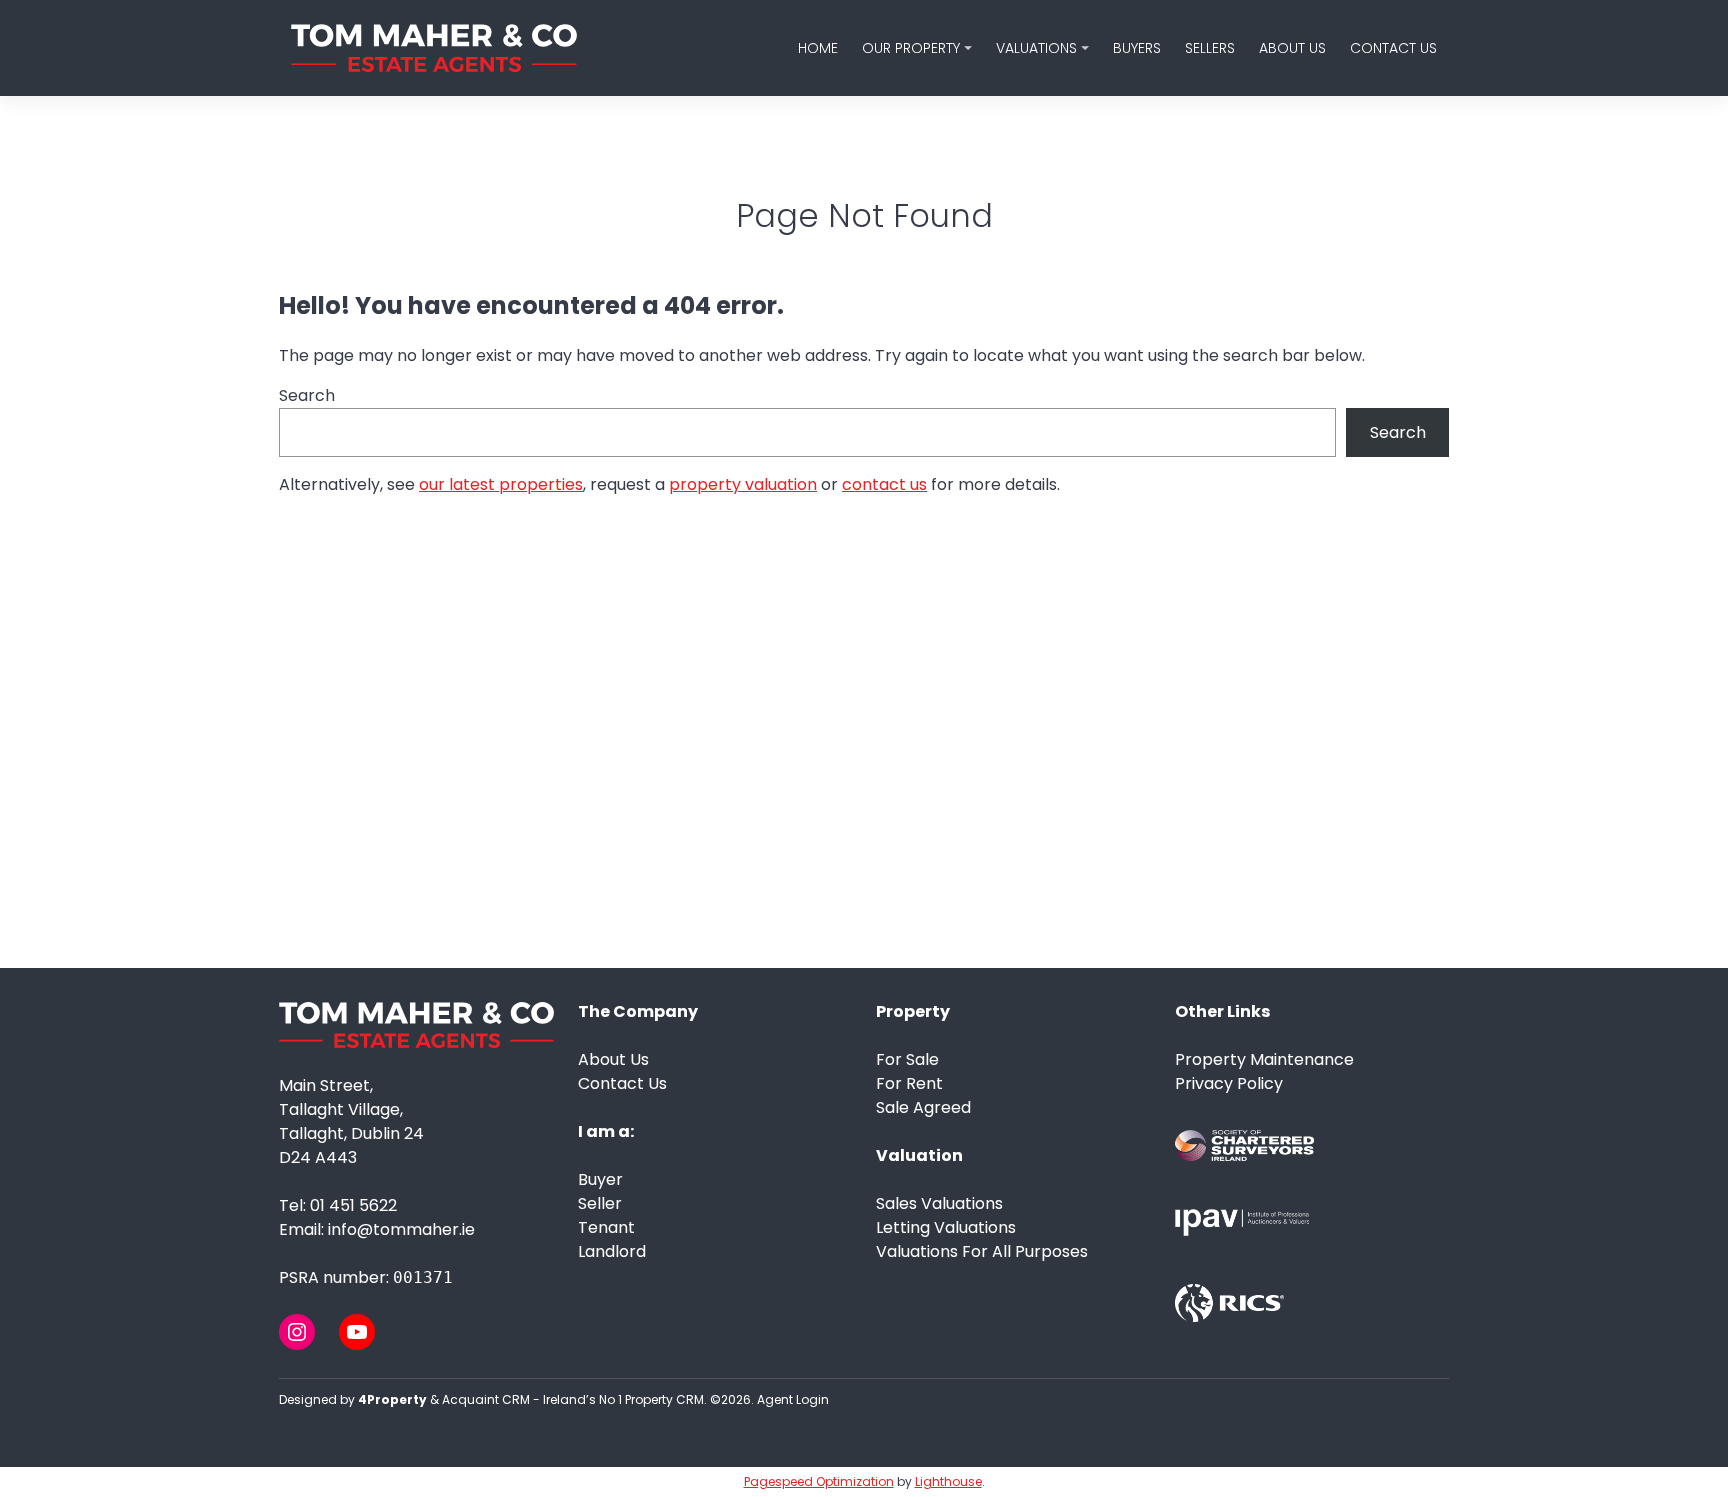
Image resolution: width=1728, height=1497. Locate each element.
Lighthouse (948, 1481)
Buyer (600, 1179)
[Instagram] (297, 1332)
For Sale (907, 1059)
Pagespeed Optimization (819, 1481)
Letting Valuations (946, 1227)
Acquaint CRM (486, 1399)
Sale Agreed (923, 1107)
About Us (1292, 48)
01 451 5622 (353, 1205)
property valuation (743, 484)
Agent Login (793, 1399)
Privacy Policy (1229, 1083)
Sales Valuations (939, 1203)
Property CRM (664, 1399)
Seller (600, 1203)
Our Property (911, 48)
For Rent (909, 1083)
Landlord (612, 1251)
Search (307, 395)
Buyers (1137, 48)
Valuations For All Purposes (982, 1251)
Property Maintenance (1264, 1059)
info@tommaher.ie (401, 1229)
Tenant (606, 1227)
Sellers (1210, 48)
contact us (884, 484)
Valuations (1036, 48)
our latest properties (501, 484)
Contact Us (1393, 48)
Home (818, 48)
